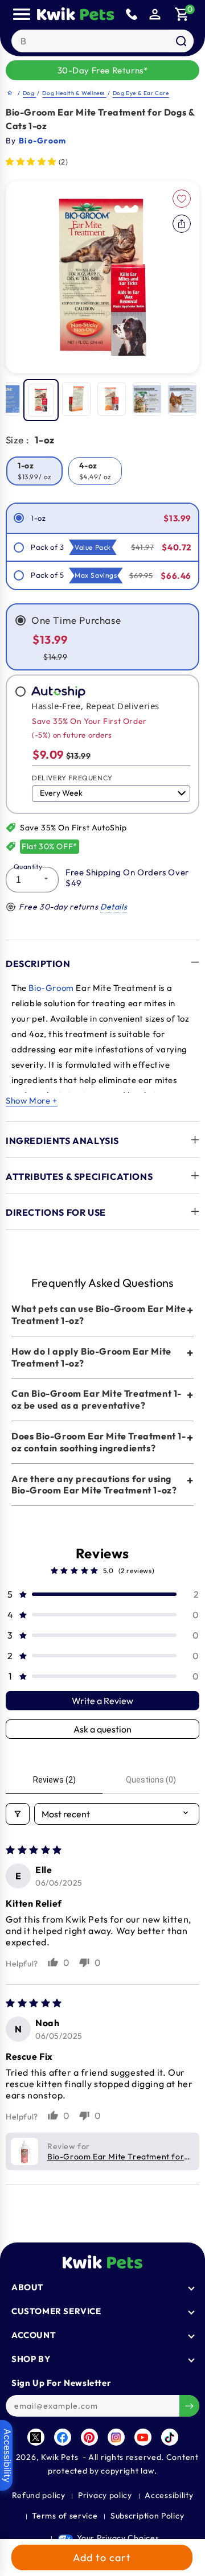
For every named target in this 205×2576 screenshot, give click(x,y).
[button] (182, 14)
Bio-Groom (51, 988)
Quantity (28, 867)
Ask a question (102, 1729)
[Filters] (18, 1814)
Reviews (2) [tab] (54, 1780)
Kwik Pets (60, 2457)
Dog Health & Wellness (74, 93)
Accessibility (169, 2495)
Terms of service (65, 2516)
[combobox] (103, 41)
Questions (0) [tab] (151, 1780)
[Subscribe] (189, 2406)
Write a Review (102, 1701)
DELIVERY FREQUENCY (72, 778)
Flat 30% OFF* (50, 846)
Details (114, 907)
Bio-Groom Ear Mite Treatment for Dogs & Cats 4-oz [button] (116, 2157)
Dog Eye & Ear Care (141, 93)
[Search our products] (181, 41)
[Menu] (22, 14)
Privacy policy (105, 2495)
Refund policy (39, 2495)
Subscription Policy (147, 2516)
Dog (29, 93)
